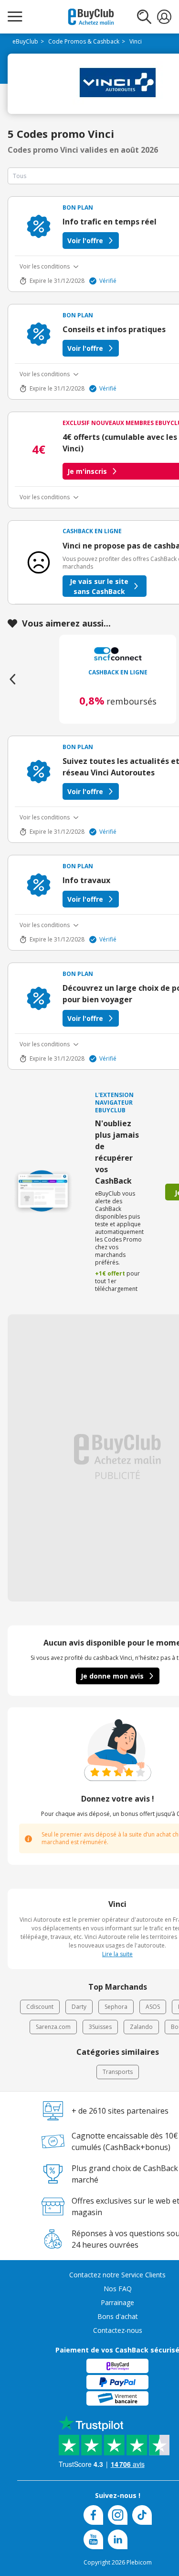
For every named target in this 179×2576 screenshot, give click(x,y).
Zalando (141, 2027)
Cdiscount (40, 2007)
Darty (79, 2007)
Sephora (116, 2007)
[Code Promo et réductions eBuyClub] (91, 17)
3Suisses (100, 2027)
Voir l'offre (85, 241)
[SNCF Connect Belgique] (118, 654)
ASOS (153, 2007)
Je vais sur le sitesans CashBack (99, 586)
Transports (118, 2072)
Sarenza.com (53, 2027)
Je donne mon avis (112, 1676)
